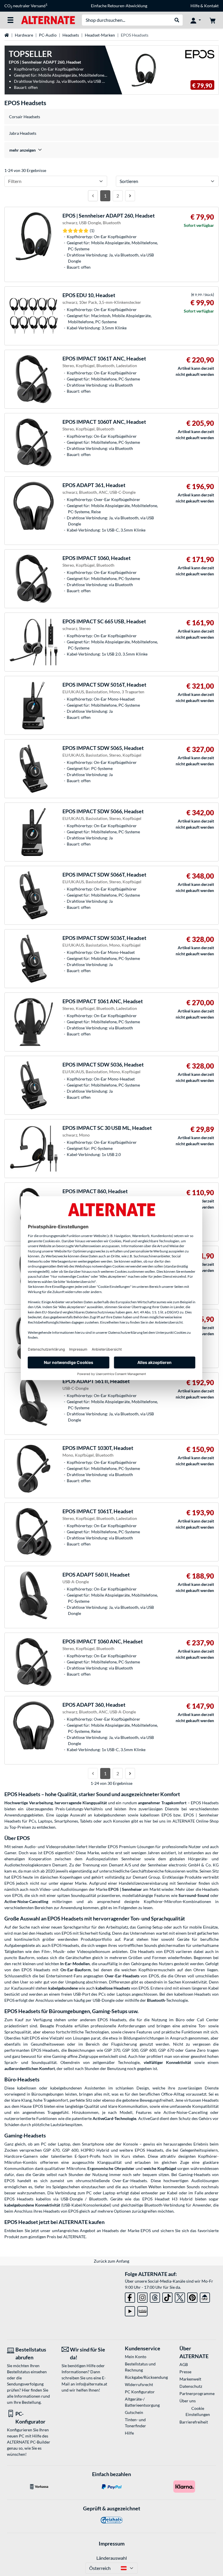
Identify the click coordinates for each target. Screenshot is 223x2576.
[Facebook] (130, 2296)
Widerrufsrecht (139, 2384)
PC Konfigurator (140, 2392)
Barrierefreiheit (194, 2422)
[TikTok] (167, 2296)
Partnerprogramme (197, 2393)
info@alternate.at (91, 2384)
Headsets (71, 35)
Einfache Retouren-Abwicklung (119, 6)
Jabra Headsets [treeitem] (23, 133)
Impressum (112, 2543)
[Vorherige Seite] (93, 196)
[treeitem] (111, 150)
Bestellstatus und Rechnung (140, 2367)
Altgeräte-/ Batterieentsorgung (142, 2402)
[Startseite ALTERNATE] (48, 20)
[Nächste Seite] (130, 196)
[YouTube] (130, 2310)
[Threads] (155, 2296)
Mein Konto (136, 2357)
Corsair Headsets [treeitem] (25, 117)
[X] (180, 2296)
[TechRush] (205, 2296)
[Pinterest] (192, 2296)
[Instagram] (142, 2296)
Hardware (24, 35)
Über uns (188, 2401)
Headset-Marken (100, 35)
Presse (185, 2372)
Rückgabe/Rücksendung (143, 2377)
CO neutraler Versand (26, 6)
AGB (184, 2364)
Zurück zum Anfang (111, 2261)
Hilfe (195, 6)
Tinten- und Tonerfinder (135, 2423)
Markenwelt (190, 2379)
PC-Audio (48, 35)
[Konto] (196, 20)
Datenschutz (191, 2386)
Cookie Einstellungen (198, 2411)
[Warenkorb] (213, 20)
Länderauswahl (112, 2558)
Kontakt (211, 6)
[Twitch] (142, 2310)
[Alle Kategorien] (10, 20)
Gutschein (134, 2412)
